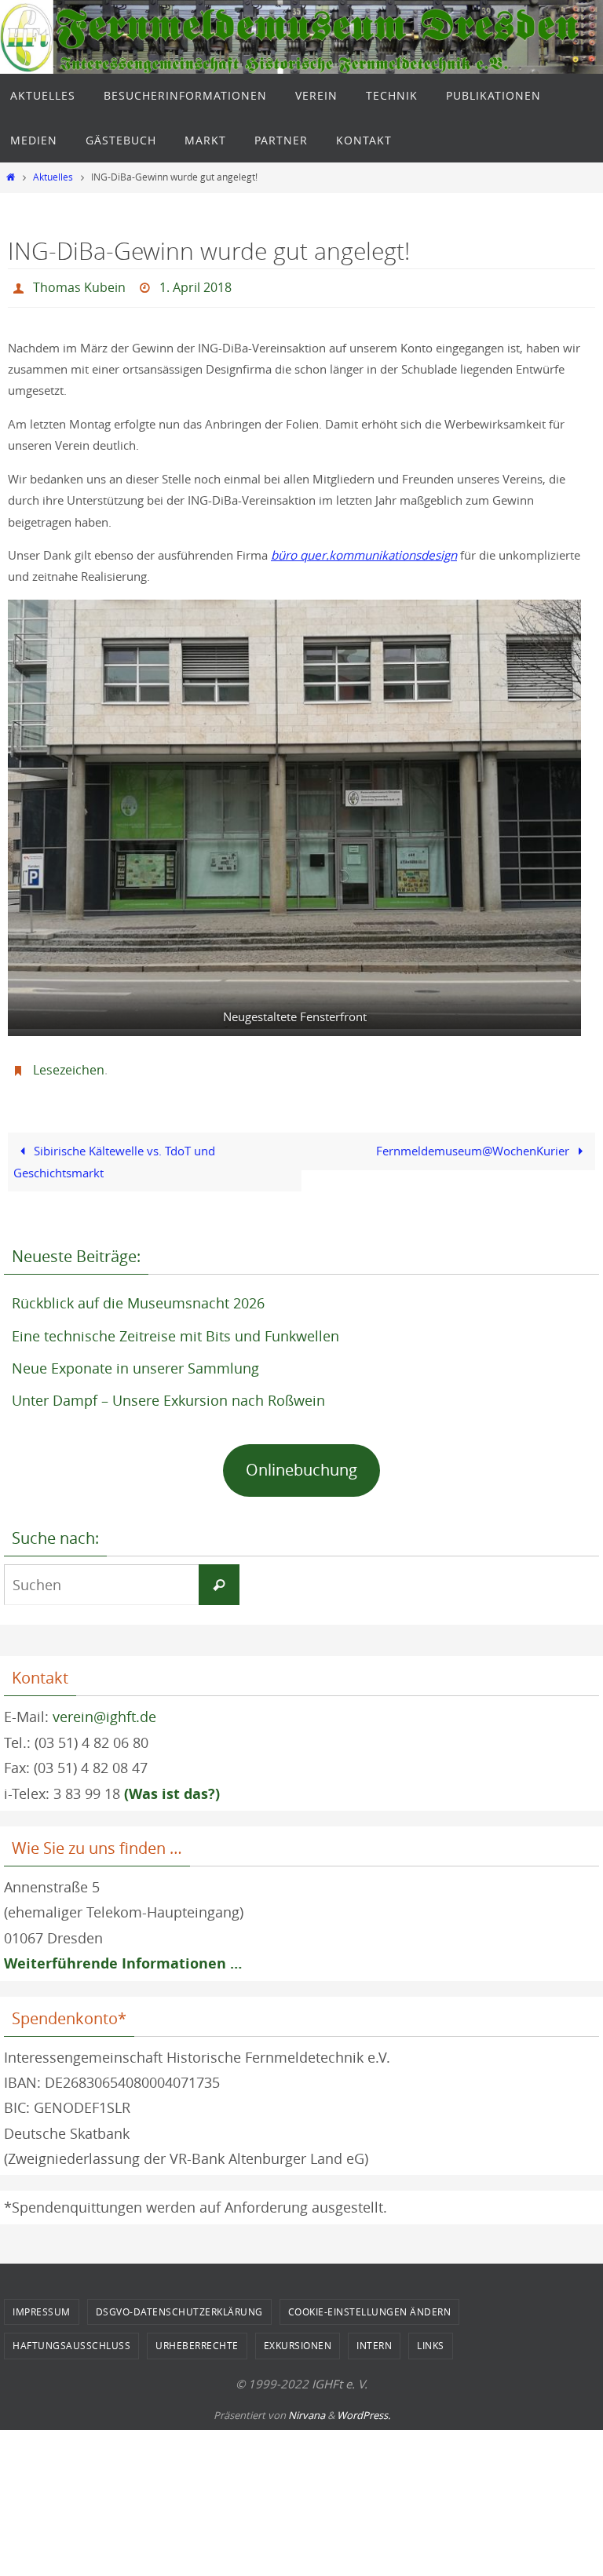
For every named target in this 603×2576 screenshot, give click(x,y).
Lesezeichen (69, 1064)
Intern (374, 2337)
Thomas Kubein (79, 286)
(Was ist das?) (172, 1784)
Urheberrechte (197, 2337)
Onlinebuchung (301, 1461)
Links (431, 2337)
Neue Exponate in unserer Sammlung (135, 1359)
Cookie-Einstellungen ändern (370, 2303)
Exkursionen (298, 2337)
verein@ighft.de (104, 1708)
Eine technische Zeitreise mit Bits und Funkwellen (175, 1326)
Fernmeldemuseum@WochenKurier (474, 1142)
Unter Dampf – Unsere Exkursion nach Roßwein (168, 1392)
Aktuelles (53, 177)
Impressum (42, 2303)
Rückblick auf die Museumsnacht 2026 (138, 1294)
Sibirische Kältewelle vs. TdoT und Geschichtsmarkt (114, 1153)
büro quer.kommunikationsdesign (364, 550)
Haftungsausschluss (71, 2337)
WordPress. (364, 2406)
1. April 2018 (196, 286)
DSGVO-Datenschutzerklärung (179, 2303)
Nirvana (307, 2406)
